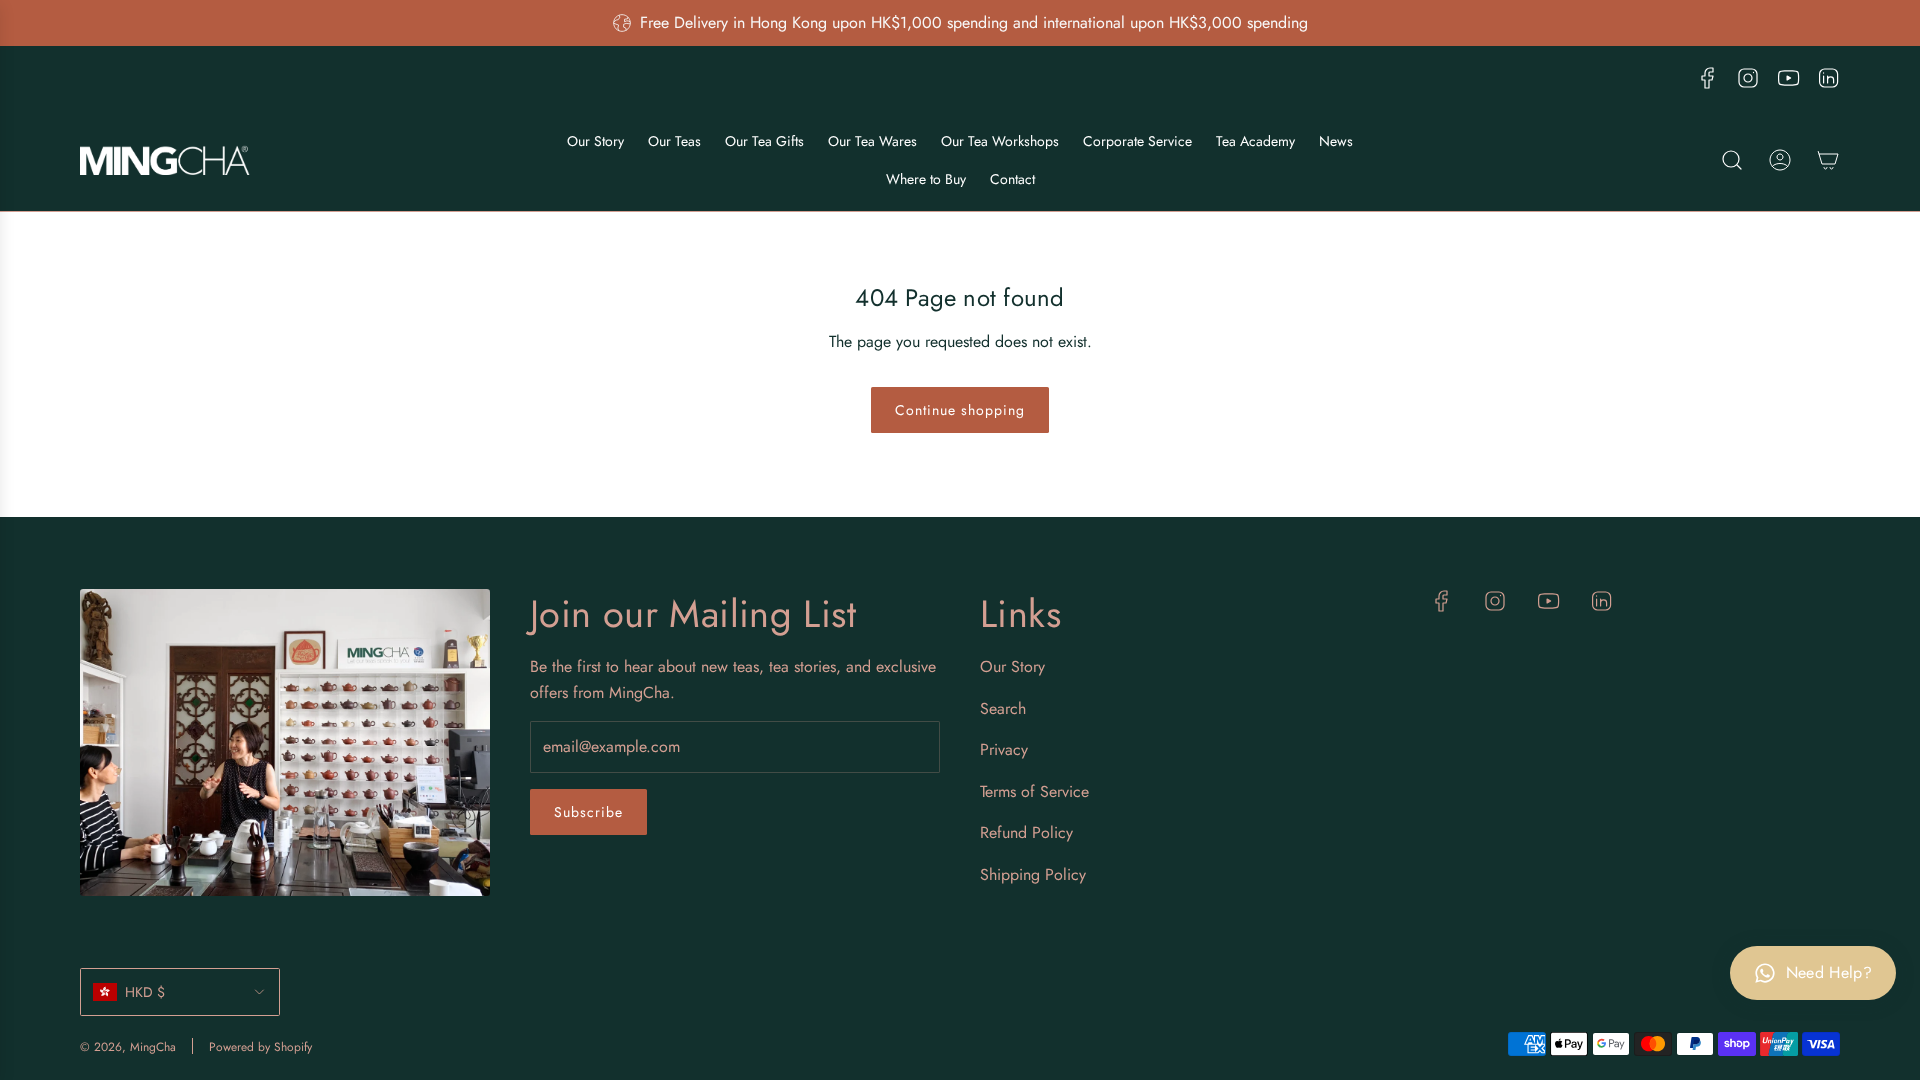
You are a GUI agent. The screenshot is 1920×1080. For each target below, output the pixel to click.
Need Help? (1829, 972)
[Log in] (1780, 160)
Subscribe (588, 812)
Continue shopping (960, 410)
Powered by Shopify (260, 1047)
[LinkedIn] (1828, 78)
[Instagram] (1748, 78)
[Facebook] (1708, 78)
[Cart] (1828, 160)
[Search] (1732, 160)
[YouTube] (1788, 78)
